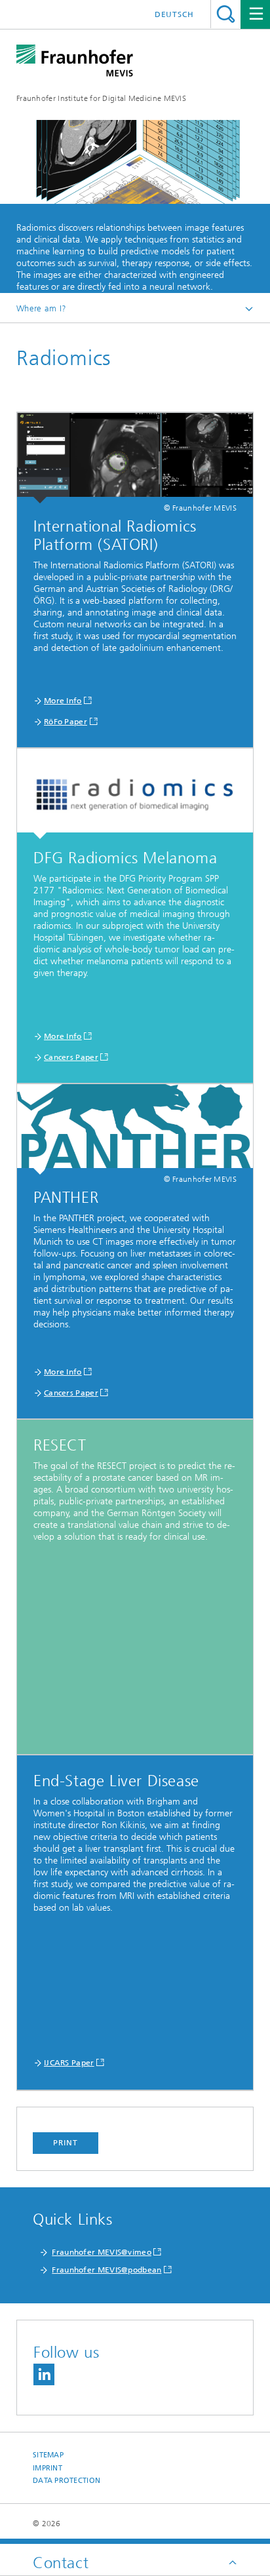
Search (226, 14)
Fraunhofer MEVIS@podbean (106, 2270)
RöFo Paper (66, 722)
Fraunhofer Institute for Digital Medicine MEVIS (101, 98)
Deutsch (174, 14)
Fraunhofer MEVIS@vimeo (102, 2252)
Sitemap (48, 2455)
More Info (63, 701)
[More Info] (135, 458)
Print (66, 2143)
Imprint (48, 2468)
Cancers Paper (71, 1057)
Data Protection (67, 2481)
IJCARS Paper (69, 2063)
